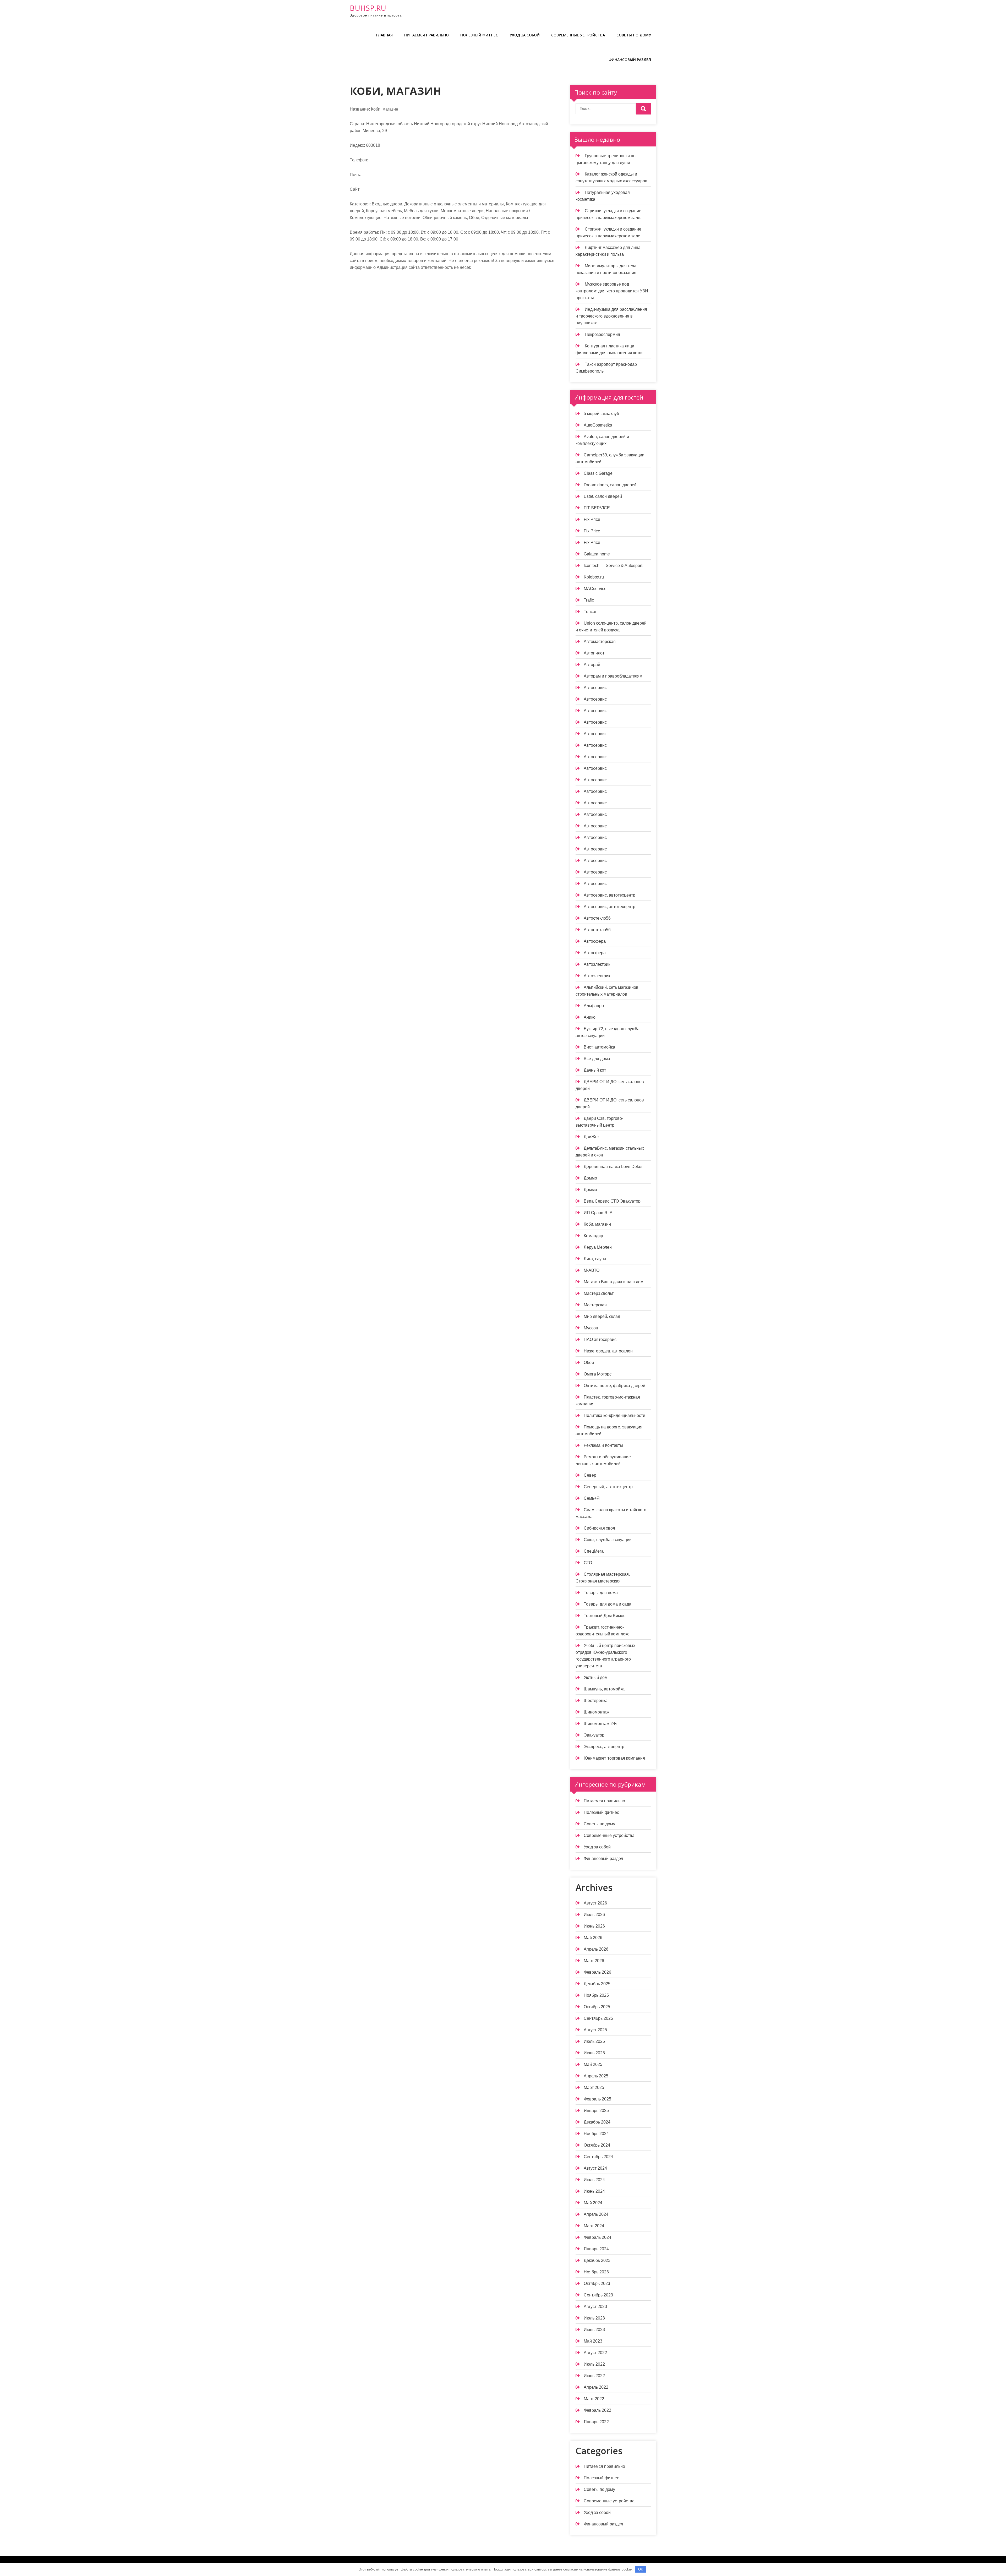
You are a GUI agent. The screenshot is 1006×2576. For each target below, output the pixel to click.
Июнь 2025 (594, 2053)
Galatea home (597, 554)
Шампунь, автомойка (604, 1689)
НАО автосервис (600, 1339)
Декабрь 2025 (597, 1984)
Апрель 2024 (596, 2214)
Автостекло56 (597, 918)
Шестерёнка (596, 1701)
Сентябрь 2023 (598, 2295)
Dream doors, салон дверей (610, 485)
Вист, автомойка (599, 1047)
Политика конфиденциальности (614, 1415)
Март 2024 (594, 2226)
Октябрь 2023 (597, 2283)
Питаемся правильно (427, 35)
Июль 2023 (594, 2318)
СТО (588, 1563)
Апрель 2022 (596, 2387)
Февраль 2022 (597, 2410)
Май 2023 (593, 2341)
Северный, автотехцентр (608, 1487)
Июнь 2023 (594, 2330)
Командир (593, 1236)
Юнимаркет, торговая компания (614, 1758)
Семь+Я (592, 1498)
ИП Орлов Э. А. (599, 1213)
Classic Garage (598, 473)
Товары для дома (601, 1593)
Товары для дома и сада (608, 1604)
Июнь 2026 (594, 1926)
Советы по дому (634, 35)
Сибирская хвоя (599, 1528)
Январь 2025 (596, 2111)
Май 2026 (593, 1938)
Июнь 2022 (594, 2376)
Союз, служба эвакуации (608, 1540)
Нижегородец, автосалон (608, 1351)
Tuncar (590, 612)
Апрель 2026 (596, 1949)
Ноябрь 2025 (596, 1995)
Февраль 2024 (597, 2237)
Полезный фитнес (479, 35)
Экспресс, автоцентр (604, 1747)
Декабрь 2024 (597, 2122)
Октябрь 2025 (597, 2007)
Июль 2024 (594, 2180)
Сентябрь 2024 (598, 2157)
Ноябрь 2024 (596, 2134)
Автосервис (595, 688)
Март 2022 (594, 2399)
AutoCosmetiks (598, 425)
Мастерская (595, 1305)
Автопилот (594, 653)
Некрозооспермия (602, 334)
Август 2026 (595, 1903)
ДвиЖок (592, 1137)
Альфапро (594, 1006)
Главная (384, 35)
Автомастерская (600, 642)
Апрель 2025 (596, 2076)
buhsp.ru (368, 8)
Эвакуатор (594, 1735)
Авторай (592, 665)
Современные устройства (578, 35)
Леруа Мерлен (598, 1247)
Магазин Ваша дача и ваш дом (614, 1282)
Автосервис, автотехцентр (609, 895)
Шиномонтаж (597, 1712)
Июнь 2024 (594, 2191)
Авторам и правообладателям (613, 676)
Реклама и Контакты (603, 1445)
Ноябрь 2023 (596, 2272)
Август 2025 (595, 2030)
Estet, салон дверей (603, 496)
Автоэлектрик (597, 964)
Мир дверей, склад (602, 1316)
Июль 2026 (594, 1915)
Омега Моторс (598, 1374)
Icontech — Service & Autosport (613, 566)
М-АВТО (592, 1270)
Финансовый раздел (630, 60)
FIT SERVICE (597, 508)
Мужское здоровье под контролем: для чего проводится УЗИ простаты (612, 291)
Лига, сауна (595, 1259)
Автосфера (595, 941)
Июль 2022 (594, 2364)
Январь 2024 (596, 2249)
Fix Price (592, 519)
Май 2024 (593, 2203)
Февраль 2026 (597, 1972)
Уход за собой (525, 35)
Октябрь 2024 (597, 2145)
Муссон (591, 1328)
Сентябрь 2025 (598, 2018)
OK (641, 2569)
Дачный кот (595, 1070)
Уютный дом (596, 1677)
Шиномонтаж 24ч (600, 1724)
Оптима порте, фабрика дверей (614, 1386)
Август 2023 (595, 2307)
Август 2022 (595, 2353)
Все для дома (597, 1059)
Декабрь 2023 (597, 2260)
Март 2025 (594, 2087)
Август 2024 (595, 2168)
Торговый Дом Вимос (605, 1616)
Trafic (589, 600)
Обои (589, 1363)
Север (590, 1475)
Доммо (590, 1178)
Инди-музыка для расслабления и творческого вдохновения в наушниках (611, 316)
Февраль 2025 (597, 2099)
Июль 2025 (594, 2041)
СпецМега (594, 1551)
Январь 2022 (596, 2422)
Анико (590, 1017)
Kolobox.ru (594, 577)
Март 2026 (594, 1961)
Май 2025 (593, 2064)
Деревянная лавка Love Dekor (613, 1167)
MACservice (595, 589)
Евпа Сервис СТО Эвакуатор (612, 1201)
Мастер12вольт (599, 1293)
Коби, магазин (597, 1224)
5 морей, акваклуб (601, 414)
